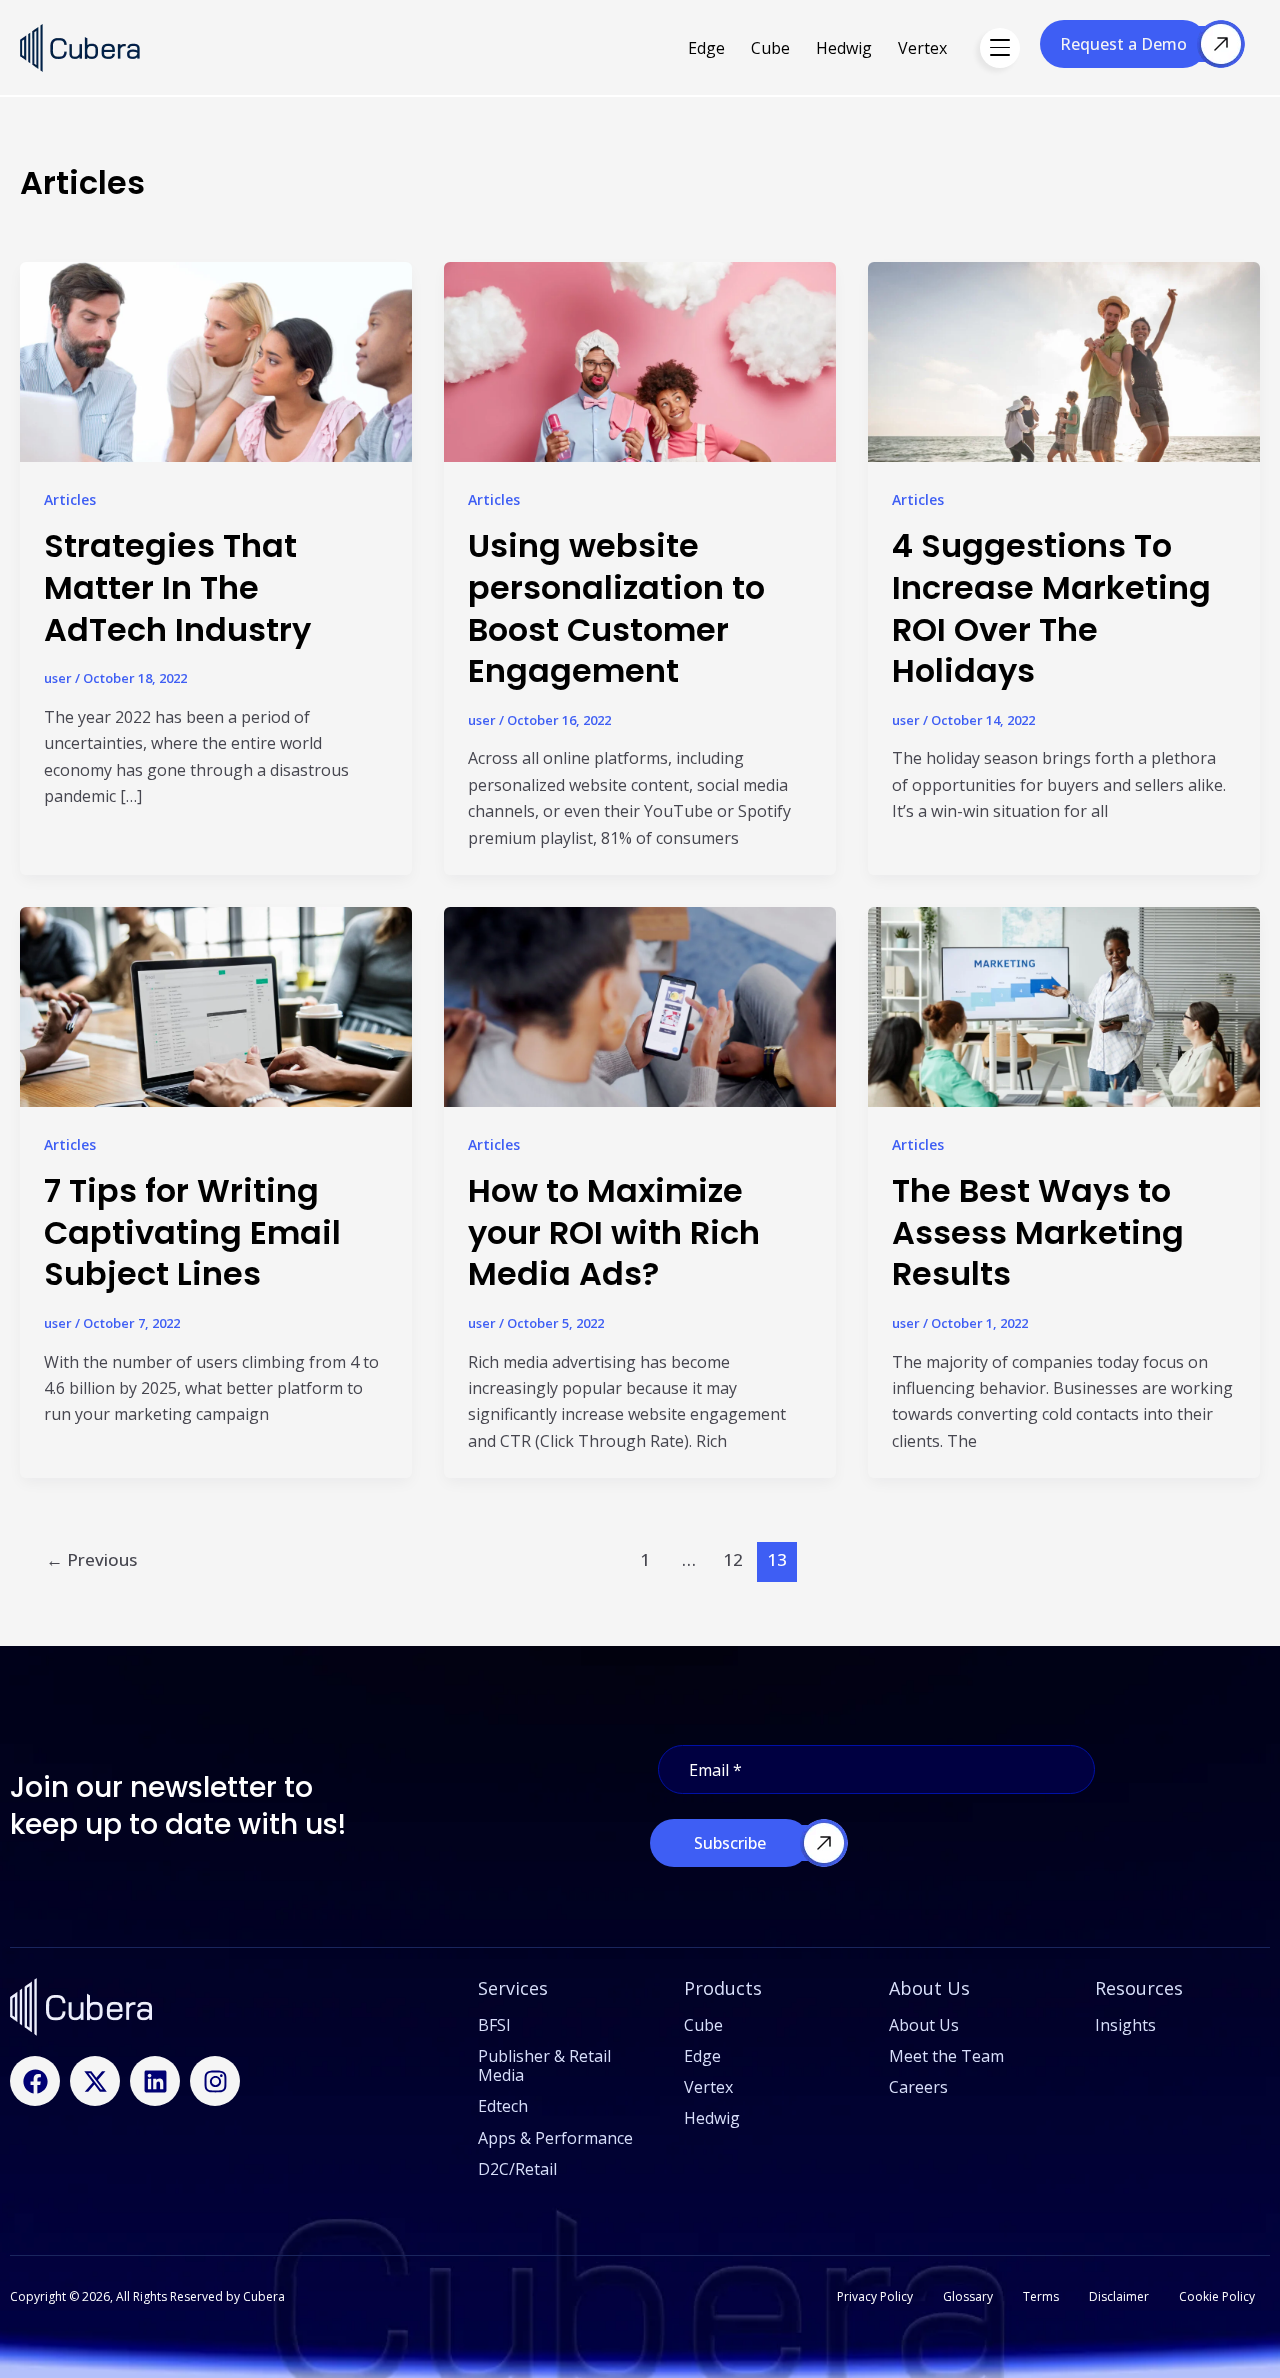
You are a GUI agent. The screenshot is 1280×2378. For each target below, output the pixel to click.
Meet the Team (946, 2056)
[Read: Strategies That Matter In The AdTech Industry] (216, 397)
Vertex (922, 48)
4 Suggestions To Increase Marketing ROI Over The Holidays (1051, 608)
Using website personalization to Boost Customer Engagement (616, 608)
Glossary (968, 2296)
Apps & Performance (555, 2138)
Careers (918, 2087)
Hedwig (844, 48)
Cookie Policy (1217, 2296)
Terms (1041, 2296)
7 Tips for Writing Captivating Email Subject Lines (192, 1232)
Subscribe (730, 1843)
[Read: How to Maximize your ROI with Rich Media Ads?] (640, 1009)
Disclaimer (1119, 2296)
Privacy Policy (875, 2296)
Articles (70, 499)
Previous (91, 1559)
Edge (706, 48)
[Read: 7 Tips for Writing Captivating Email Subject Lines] (216, 1036)
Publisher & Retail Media (544, 2065)
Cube (770, 48)
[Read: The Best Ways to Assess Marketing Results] (1064, 1036)
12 (733, 1559)
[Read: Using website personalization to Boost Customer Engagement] (640, 391)
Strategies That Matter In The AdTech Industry (177, 587)
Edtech (503, 2106)
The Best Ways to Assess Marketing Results (1038, 1232)
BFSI (494, 2025)
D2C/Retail (517, 2169)
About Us (924, 2025)
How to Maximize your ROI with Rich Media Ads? (614, 1232)
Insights (1125, 2025)
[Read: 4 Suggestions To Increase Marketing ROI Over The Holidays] (1064, 391)
